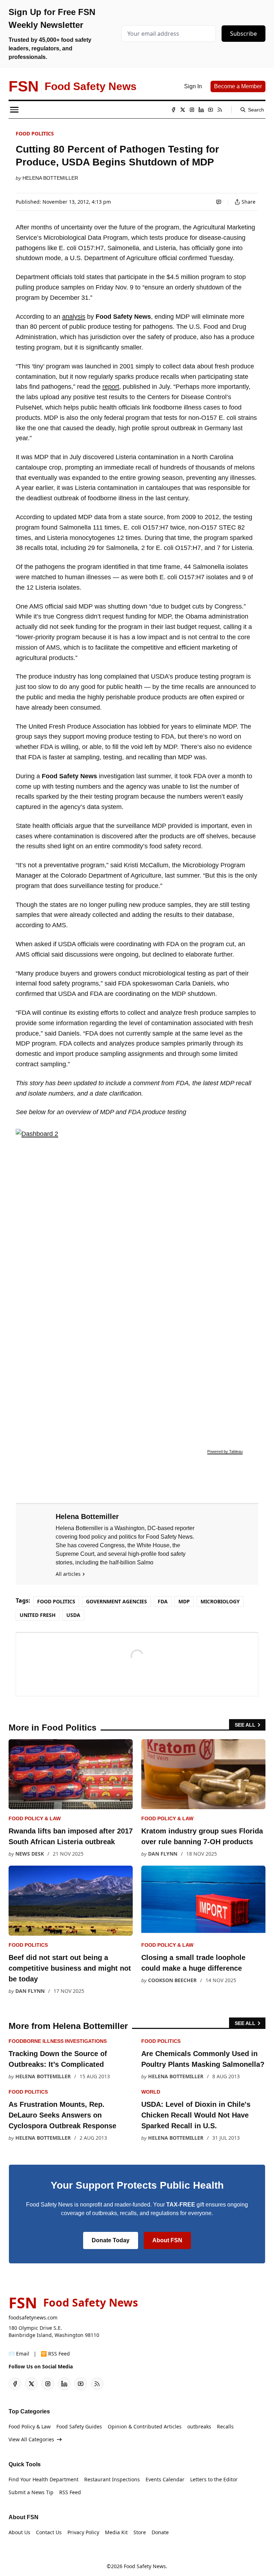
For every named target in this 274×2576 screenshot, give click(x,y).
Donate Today (111, 2240)
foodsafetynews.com (33, 2317)
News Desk (30, 1854)
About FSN (167, 2240)
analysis (74, 317)
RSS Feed (70, 2492)
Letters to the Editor (214, 2479)
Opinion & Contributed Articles (145, 2426)
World (151, 2092)
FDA (163, 1601)
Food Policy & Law (35, 1818)
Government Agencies (116, 1601)
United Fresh (38, 1615)
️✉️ (19, 2354)
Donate (160, 2532)
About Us (19, 2532)
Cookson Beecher (172, 1980)
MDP (184, 1601)
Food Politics (35, 133)
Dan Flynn (163, 1854)
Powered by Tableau (225, 1451)
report (111, 387)
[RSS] (220, 110)
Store (140, 2532)
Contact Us (49, 2532)
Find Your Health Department (44, 2479)
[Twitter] (183, 110)
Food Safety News (145, 2566)
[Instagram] (192, 110)
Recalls (225, 2426)
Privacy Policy (83, 2532)
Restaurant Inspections (112, 2479)
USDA (73, 1615)
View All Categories (31, 2439)
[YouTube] (210, 110)
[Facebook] (173, 110)
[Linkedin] (201, 110)
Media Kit (116, 2532)
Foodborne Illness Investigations (58, 2041)
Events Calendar (165, 2479)
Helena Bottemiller (50, 178)
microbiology (220, 1601)
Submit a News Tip (31, 2492)
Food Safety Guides (79, 2426)
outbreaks (199, 2426)
